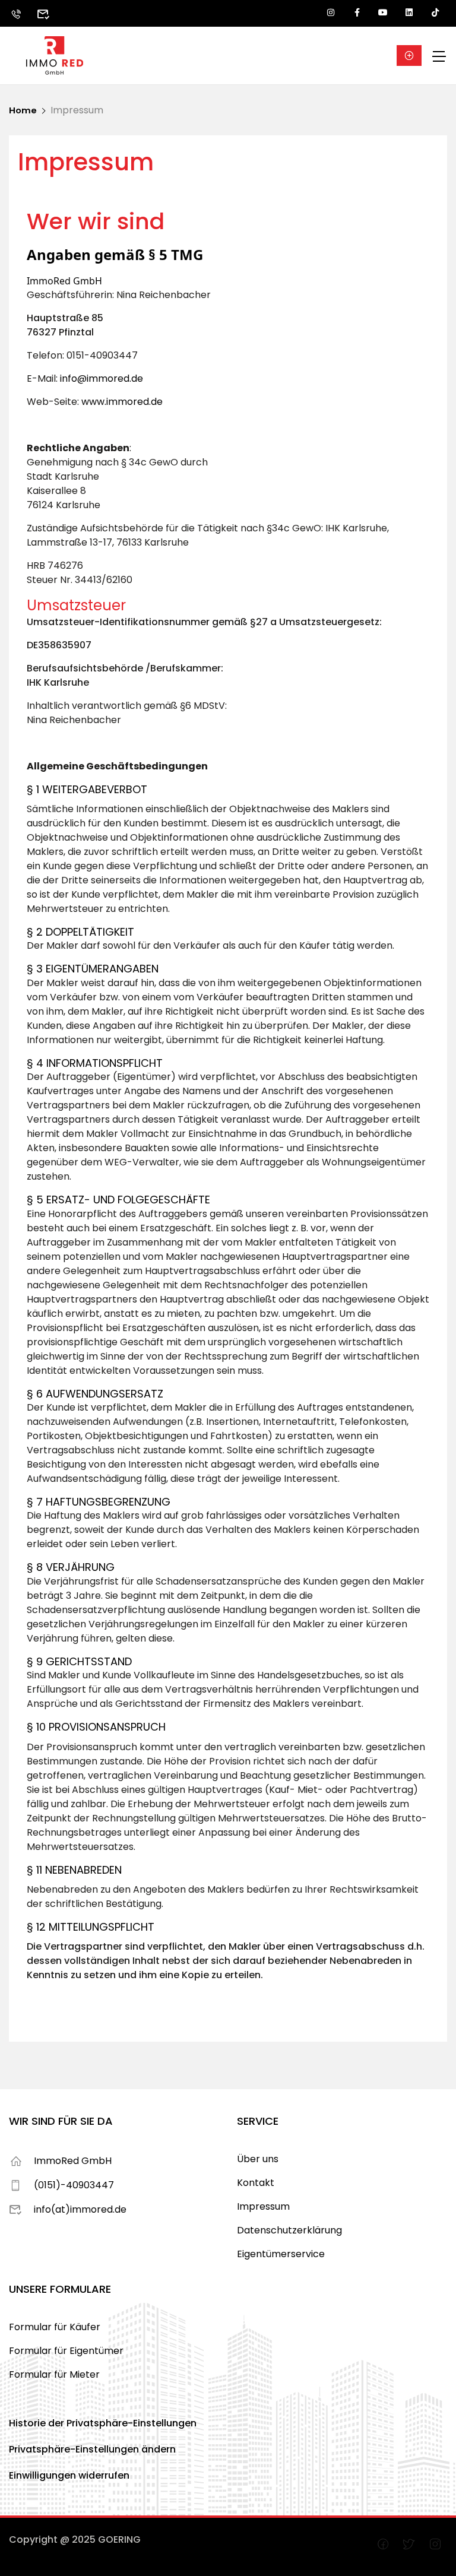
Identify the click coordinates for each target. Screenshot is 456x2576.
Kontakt (256, 2183)
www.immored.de (122, 402)
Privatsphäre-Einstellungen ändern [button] (92, 2449)
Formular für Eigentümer (66, 2351)
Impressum (263, 2206)
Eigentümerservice (281, 2254)
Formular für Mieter (54, 2374)
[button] (409, 56)
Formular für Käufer (55, 2327)
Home (23, 110)
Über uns (258, 2159)
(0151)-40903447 (74, 2185)
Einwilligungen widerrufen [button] (69, 2475)
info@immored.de (102, 378)
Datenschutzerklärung (289, 2230)
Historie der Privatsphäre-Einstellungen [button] (103, 2423)
